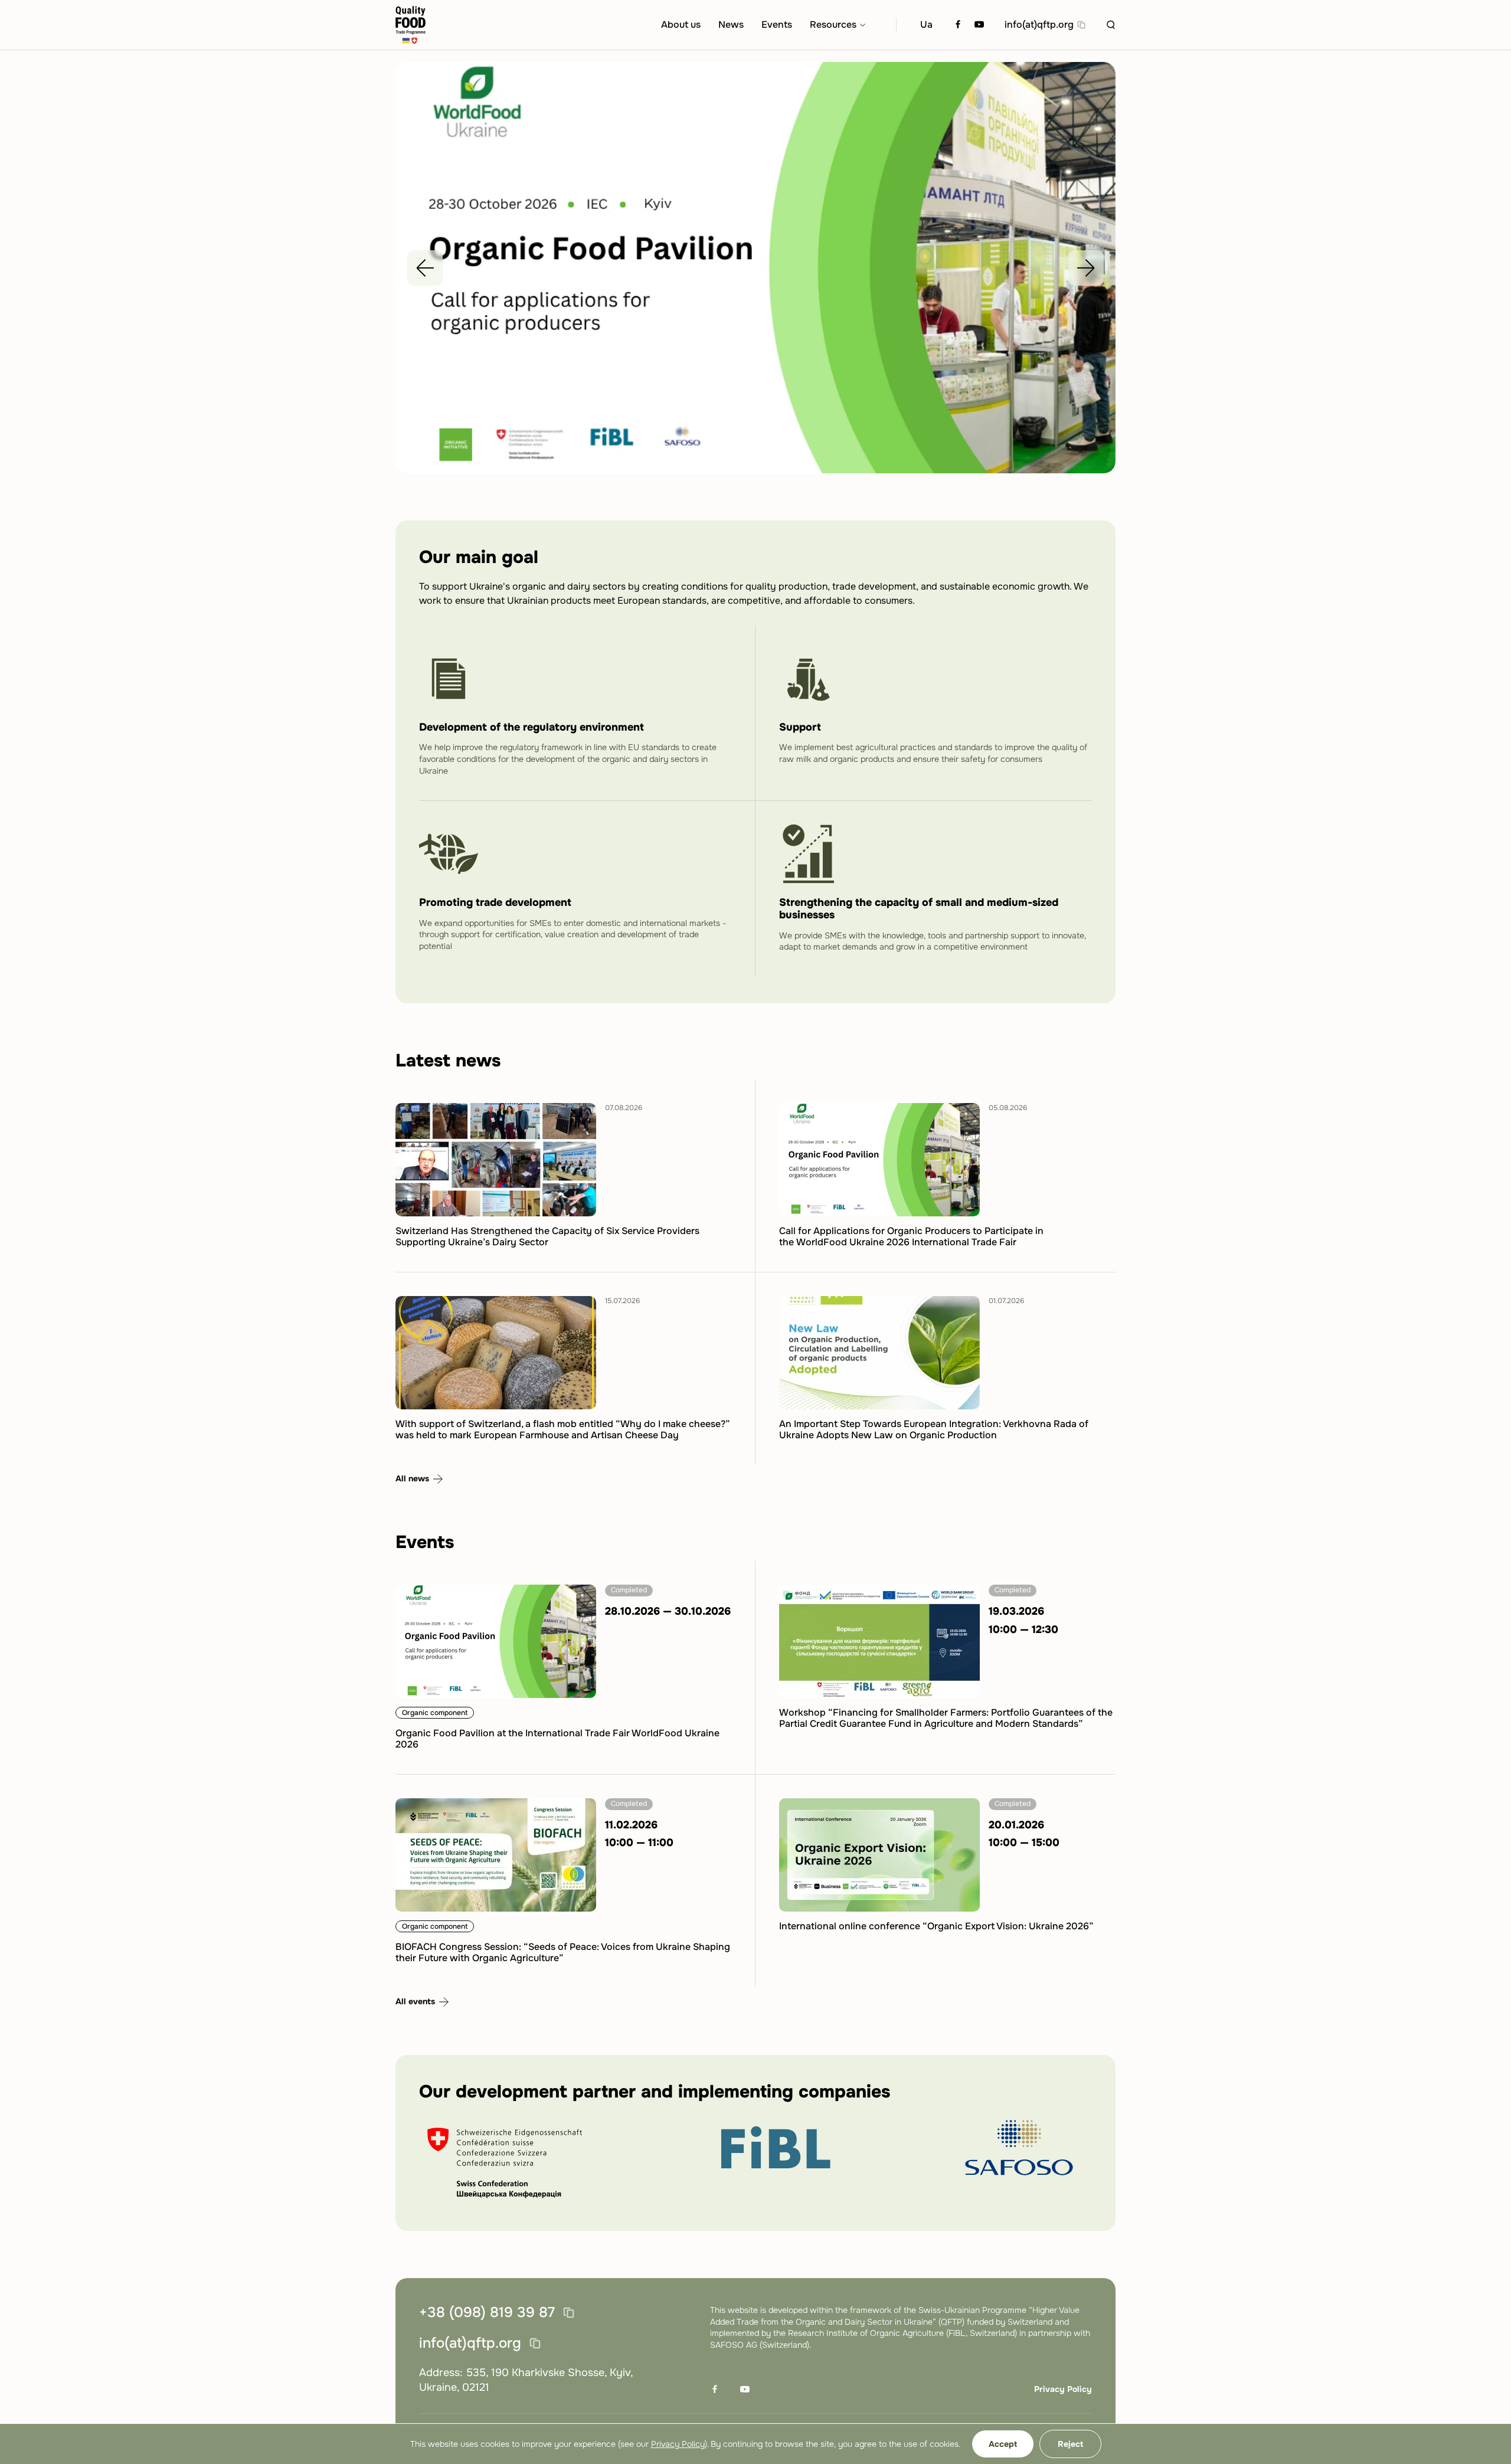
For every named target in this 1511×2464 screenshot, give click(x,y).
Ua (926, 24)
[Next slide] (1086, 268)
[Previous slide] (425, 268)
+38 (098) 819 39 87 (487, 2313)
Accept (1003, 2444)
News (731, 24)
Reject (1070, 2444)
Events (777, 24)
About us (681, 24)
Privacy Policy (1063, 2389)
